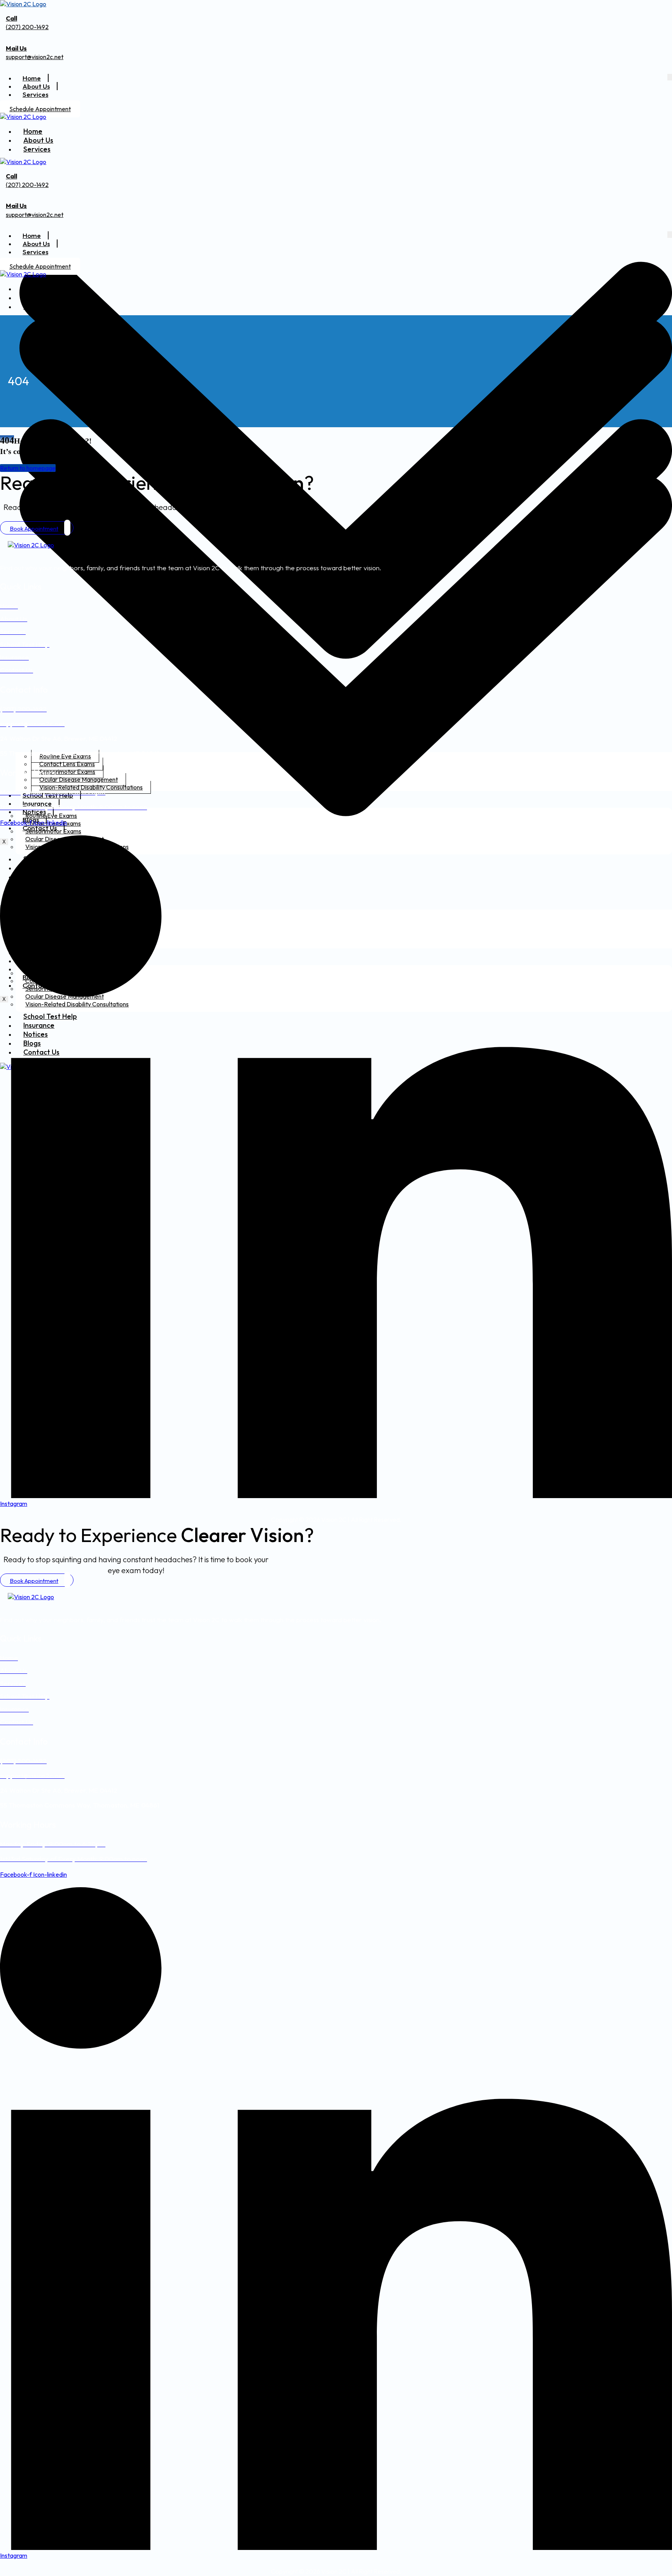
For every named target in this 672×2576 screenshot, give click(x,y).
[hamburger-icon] (670, 77)
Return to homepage (28, 468)
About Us (36, 86)
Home (32, 78)
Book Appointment (34, 528)
